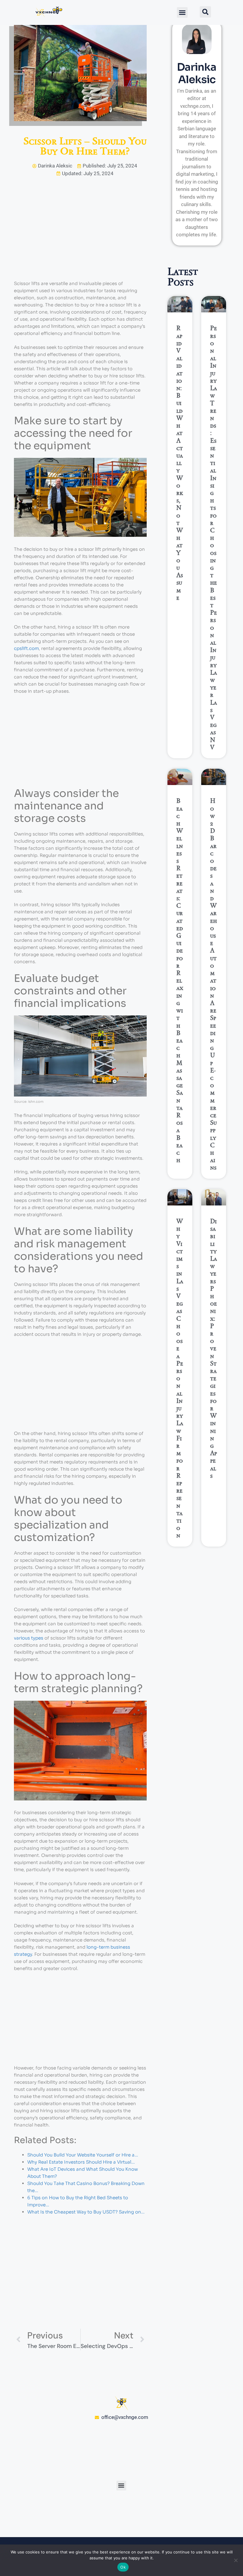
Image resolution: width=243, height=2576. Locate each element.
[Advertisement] (80, 236)
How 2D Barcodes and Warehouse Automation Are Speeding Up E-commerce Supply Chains (214, 984)
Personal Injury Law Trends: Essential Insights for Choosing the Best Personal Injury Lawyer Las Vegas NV (214, 537)
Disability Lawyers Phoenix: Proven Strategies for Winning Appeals (214, 1348)
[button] (182, 12)
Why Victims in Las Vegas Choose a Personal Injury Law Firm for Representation (180, 1378)
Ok (123, 2567)
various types (29, 1638)
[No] (236, 2560)
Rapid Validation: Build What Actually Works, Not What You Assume (180, 463)
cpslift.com (26, 648)
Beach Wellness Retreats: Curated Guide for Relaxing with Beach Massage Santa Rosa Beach (180, 980)
